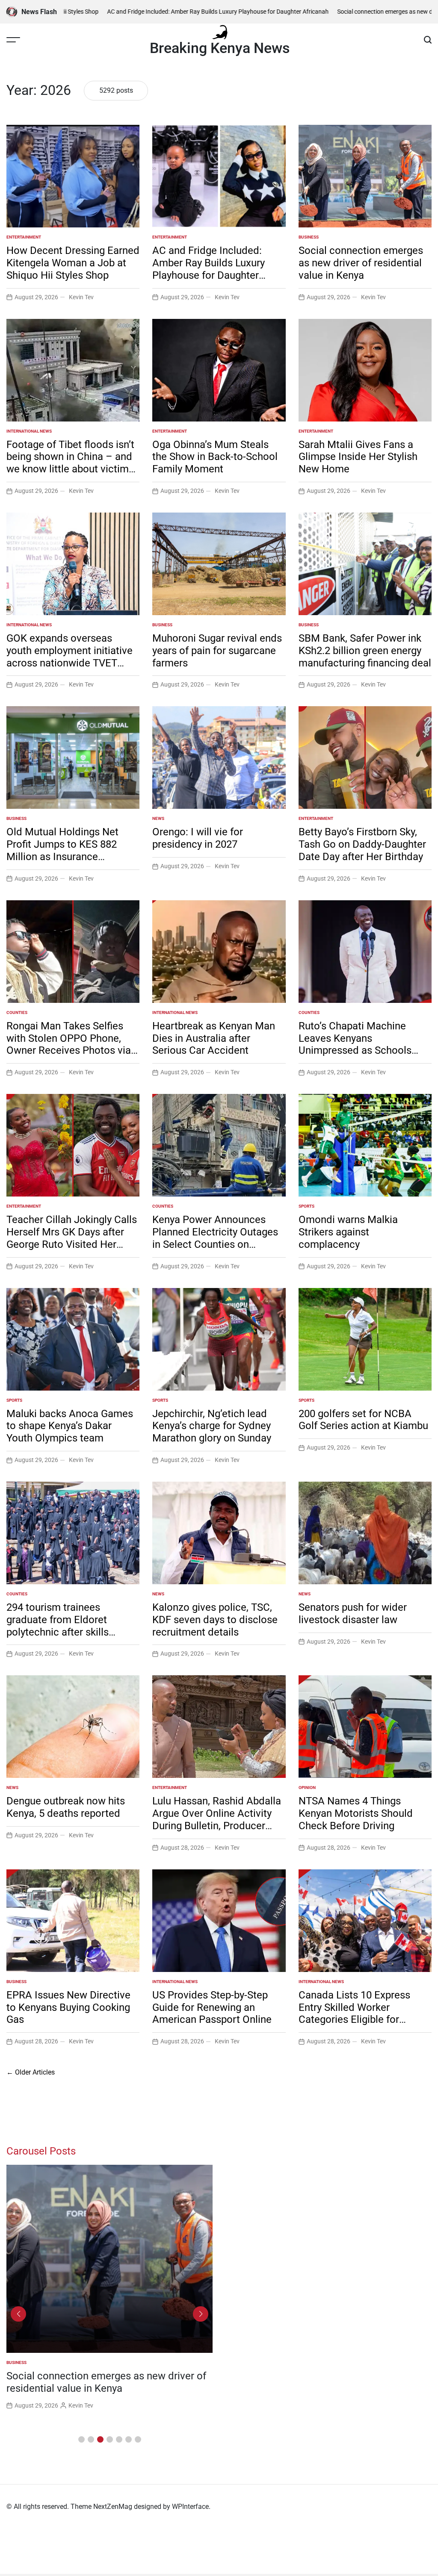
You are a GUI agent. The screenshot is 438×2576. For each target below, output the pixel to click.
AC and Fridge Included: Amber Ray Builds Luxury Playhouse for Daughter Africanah (155, 12)
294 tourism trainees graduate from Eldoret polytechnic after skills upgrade (58, 1626)
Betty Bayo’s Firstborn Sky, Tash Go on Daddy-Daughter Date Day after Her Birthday (362, 844)
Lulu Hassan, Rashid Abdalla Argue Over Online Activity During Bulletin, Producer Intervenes (217, 1819)
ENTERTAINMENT (24, 237)
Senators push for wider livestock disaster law (353, 1614)
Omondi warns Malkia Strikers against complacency (348, 1232)
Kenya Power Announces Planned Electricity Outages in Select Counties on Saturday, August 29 (215, 1238)
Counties (17, 1012)
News (158, 818)
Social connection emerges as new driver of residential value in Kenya (361, 263)
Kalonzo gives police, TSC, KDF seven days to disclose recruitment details (215, 1620)
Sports (306, 1206)
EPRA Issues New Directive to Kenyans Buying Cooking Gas (68, 2007)
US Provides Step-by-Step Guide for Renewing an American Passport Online (212, 2007)
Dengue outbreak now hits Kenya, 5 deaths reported (66, 1807)
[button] (81, 2439)
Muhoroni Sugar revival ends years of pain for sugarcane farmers (217, 651)
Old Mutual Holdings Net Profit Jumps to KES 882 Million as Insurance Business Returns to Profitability (62, 856)
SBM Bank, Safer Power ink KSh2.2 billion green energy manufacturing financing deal (365, 651)
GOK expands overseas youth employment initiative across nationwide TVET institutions (70, 657)
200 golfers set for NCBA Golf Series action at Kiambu (363, 1420)
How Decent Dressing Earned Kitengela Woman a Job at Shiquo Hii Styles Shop (73, 263)
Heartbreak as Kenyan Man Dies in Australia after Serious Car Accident (214, 1038)
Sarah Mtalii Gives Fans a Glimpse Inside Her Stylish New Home (358, 457)
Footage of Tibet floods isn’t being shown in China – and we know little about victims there (70, 463)
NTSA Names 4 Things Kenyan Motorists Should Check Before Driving (356, 1813)
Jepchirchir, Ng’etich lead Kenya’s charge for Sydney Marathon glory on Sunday (212, 1426)
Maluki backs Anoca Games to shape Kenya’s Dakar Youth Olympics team (70, 1426)
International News (29, 431)
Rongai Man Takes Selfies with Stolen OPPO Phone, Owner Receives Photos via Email (69, 1044)
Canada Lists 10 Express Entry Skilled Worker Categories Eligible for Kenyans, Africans (354, 2013)
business (309, 237)
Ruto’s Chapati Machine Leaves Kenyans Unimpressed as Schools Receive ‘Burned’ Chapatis (358, 1044)
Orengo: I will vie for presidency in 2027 (198, 838)
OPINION (307, 1788)
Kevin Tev (81, 297)
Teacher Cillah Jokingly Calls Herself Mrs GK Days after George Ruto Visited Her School (72, 1238)
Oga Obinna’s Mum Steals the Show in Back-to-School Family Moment (215, 457)
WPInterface (190, 2507)
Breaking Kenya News (220, 48)
